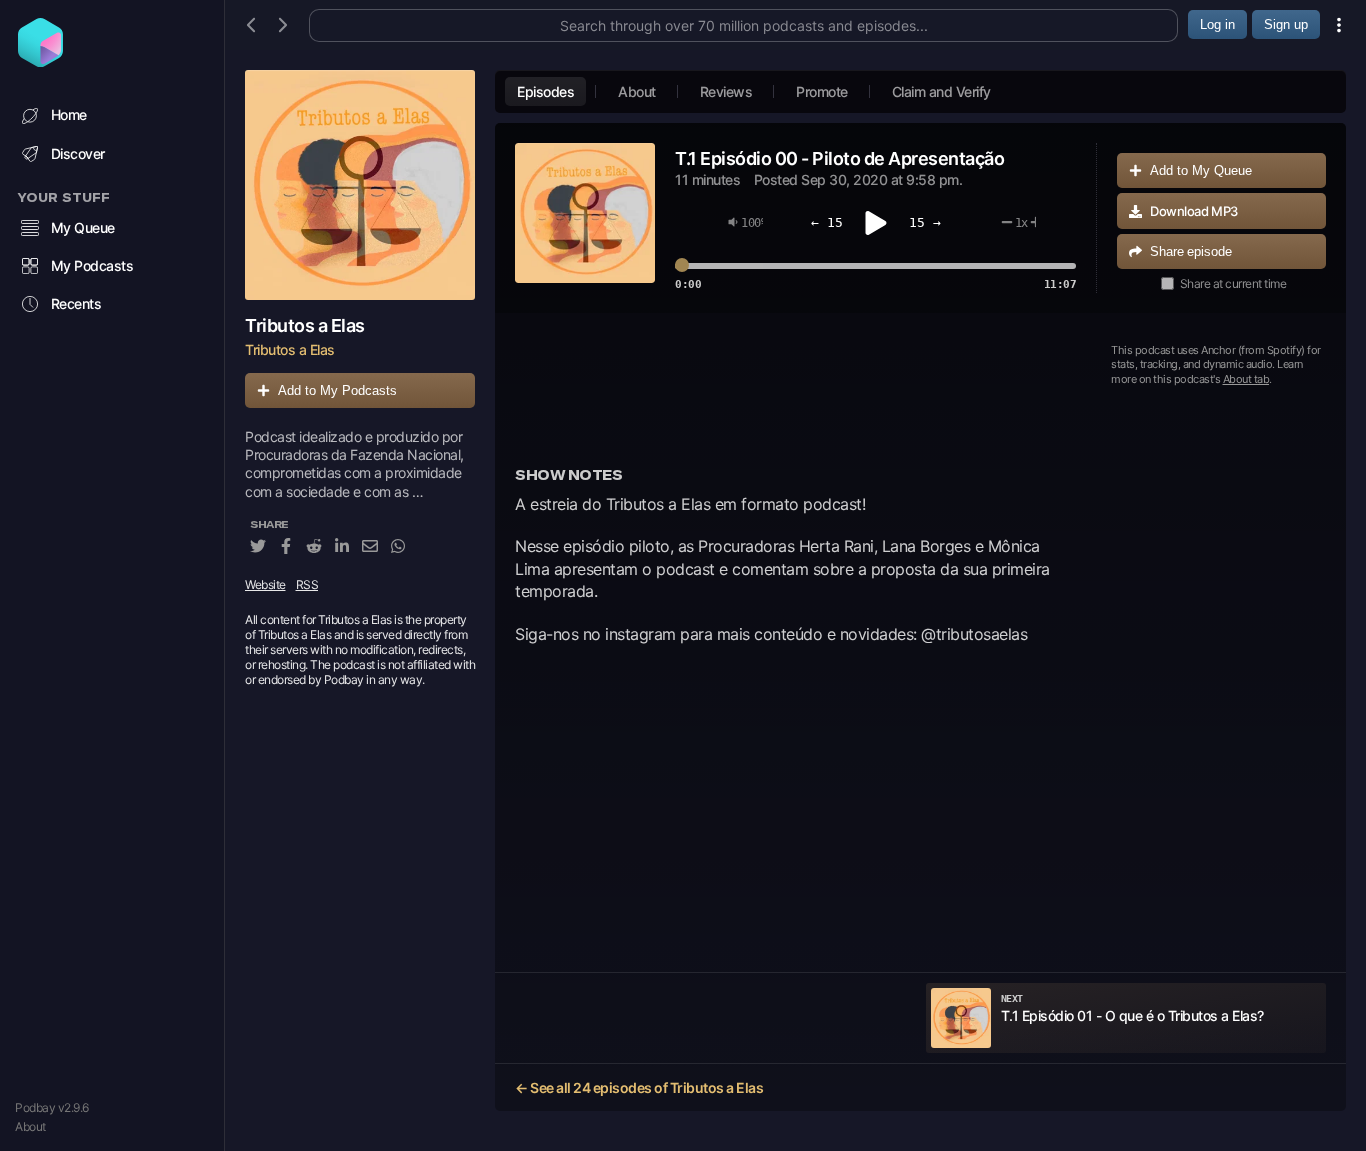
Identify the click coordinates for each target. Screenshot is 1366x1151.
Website (265, 584)
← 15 (827, 222)
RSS (307, 584)
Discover (78, 153)
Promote (822, 91)
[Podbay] (40, 61)
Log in (1217, 24)
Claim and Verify (941, 91)
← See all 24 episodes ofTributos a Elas (639, 1087)
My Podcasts (92, 265)
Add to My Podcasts (337, 390)
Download (1194, 211)
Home (69, 114)
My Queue (83, 227)
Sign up (1286, 24)
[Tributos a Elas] (360, 185)
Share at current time (1233, 283)
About (30, 1126)
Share (1191, 251)
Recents (76, 303)
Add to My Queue (1201, 170)
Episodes (545, 91)
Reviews (726, 91)
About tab (1246, 379)
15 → (925, 222)
